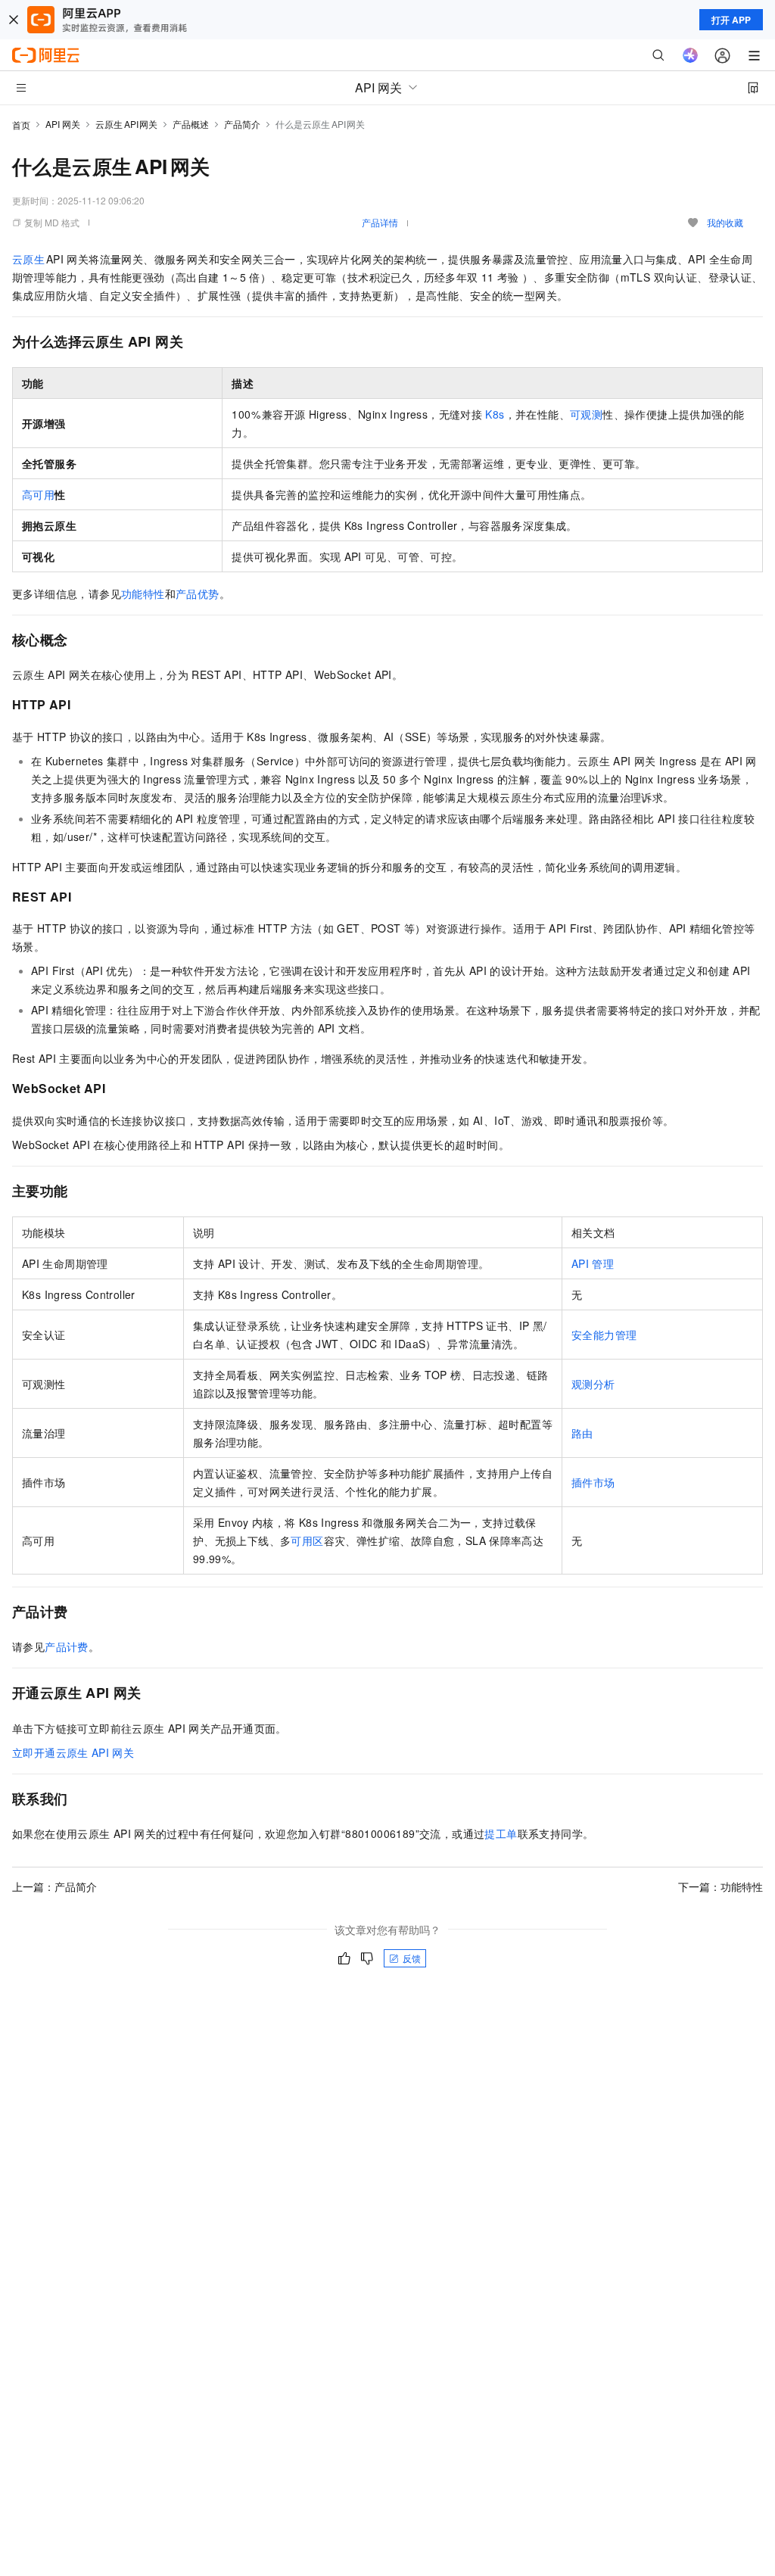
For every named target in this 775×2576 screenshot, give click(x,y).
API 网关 (63, 124)
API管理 (593, 1263)
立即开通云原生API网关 (73, 1752)
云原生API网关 (126, 124)
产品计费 (67, 1646)
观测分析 (593, 1384)
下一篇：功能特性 (721, 1886)
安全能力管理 (604, 1335)
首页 (21, 125)
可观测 (586, 414)
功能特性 (143, 593)
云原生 (29, 259)
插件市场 (593, 1482)
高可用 (38, 494)
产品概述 (191, 124)
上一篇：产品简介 (54, 1886)
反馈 (412, 1958)
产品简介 (242, 124)
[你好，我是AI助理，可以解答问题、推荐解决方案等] (690, 55)
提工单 (501, 1833)
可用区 (307, 1540)
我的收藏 (725, 222)
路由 (582, 1433)
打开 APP (731, 20)
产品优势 (198, 593)
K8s (495, 414)
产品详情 (380, 222)
